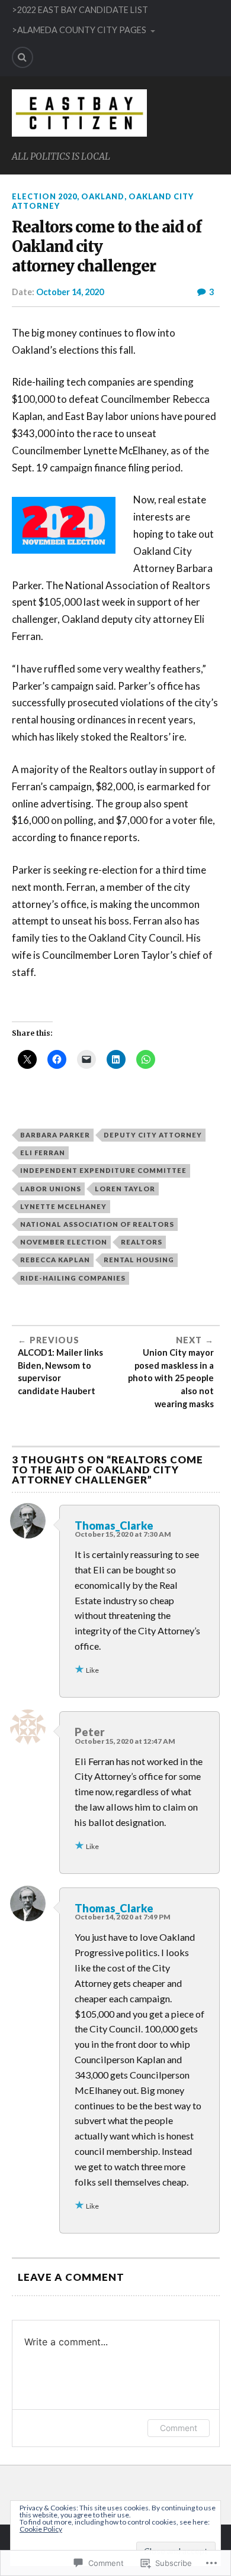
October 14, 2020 (70, 292)
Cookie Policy (41, 2529)
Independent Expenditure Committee (103, 1170)
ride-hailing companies (73, 1278)
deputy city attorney (153, 1135)
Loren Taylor (125, 1189)
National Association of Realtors (97, 1224)
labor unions (51, 1189)
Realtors (142, 1242)
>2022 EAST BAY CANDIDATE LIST (80, 10)
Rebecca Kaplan (55, 1260)
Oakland (103, 196)
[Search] (23, 57)
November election (64, 1242)
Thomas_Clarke (114, 1525)
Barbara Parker (55, 1135)
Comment (179, 2428)
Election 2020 (44, 196)
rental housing (139, 1260)
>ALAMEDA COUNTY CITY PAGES (79, 30)
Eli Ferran (43, 1153)
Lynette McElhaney (63, 1206)
